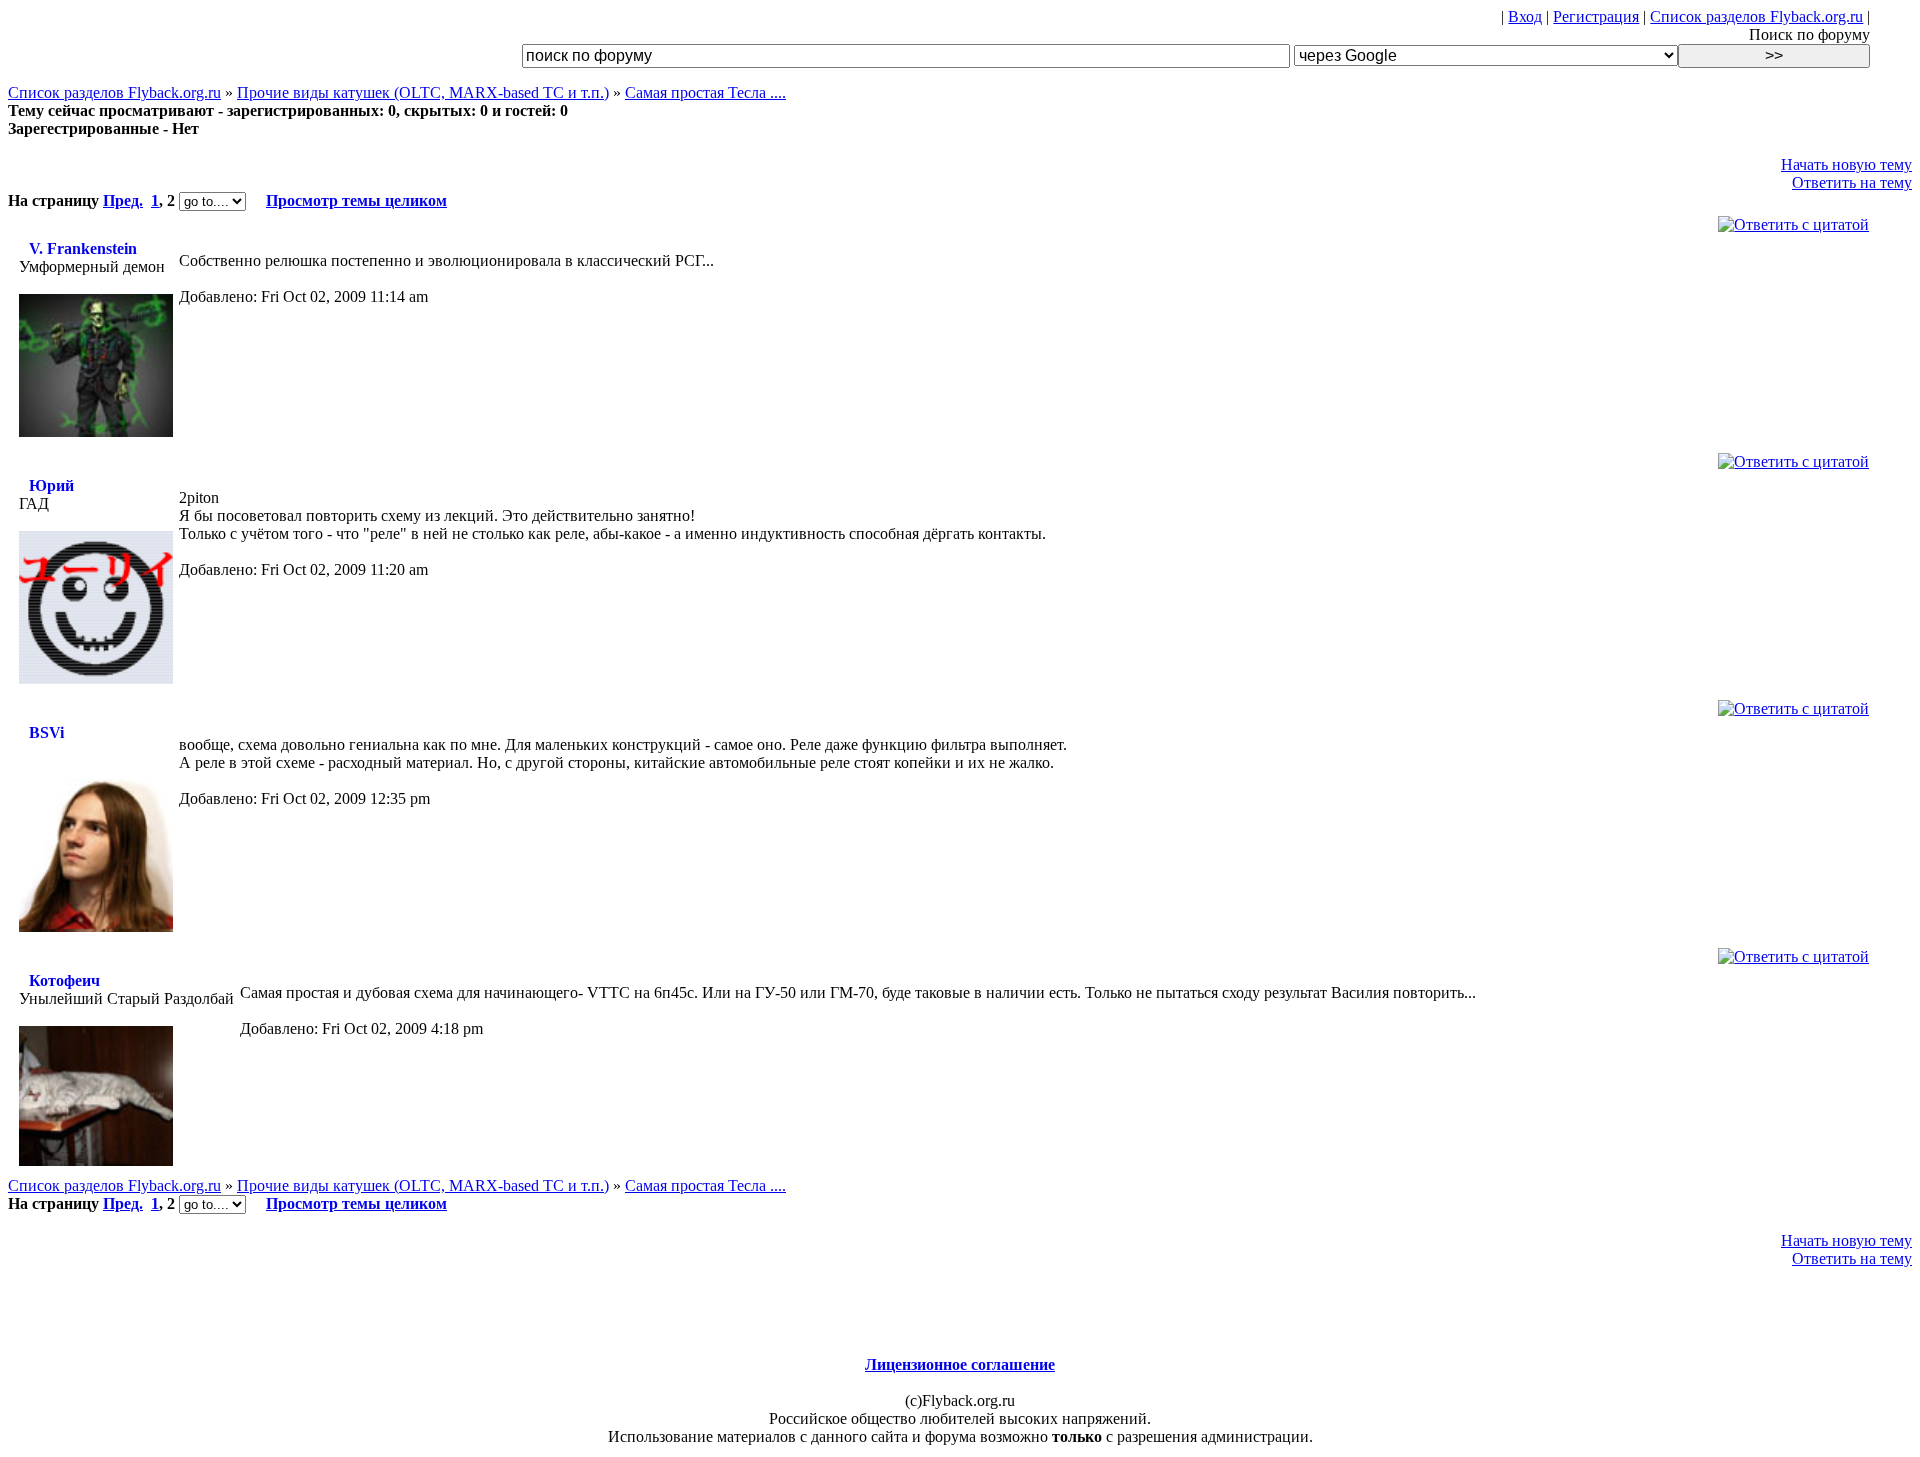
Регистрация (1596, 16)
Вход (1525, 16)
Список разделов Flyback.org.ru (1756, 16)
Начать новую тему (1846, 164)
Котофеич (64, 980)
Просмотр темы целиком (356, 200)
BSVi (46, 732)
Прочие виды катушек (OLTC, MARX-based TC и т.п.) (423, 92)
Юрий (51, 485)
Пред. (123, 200)
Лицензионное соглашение (960, 1364)
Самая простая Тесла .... (705, 92)
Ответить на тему (1852, 182)
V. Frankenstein (83, 248)
